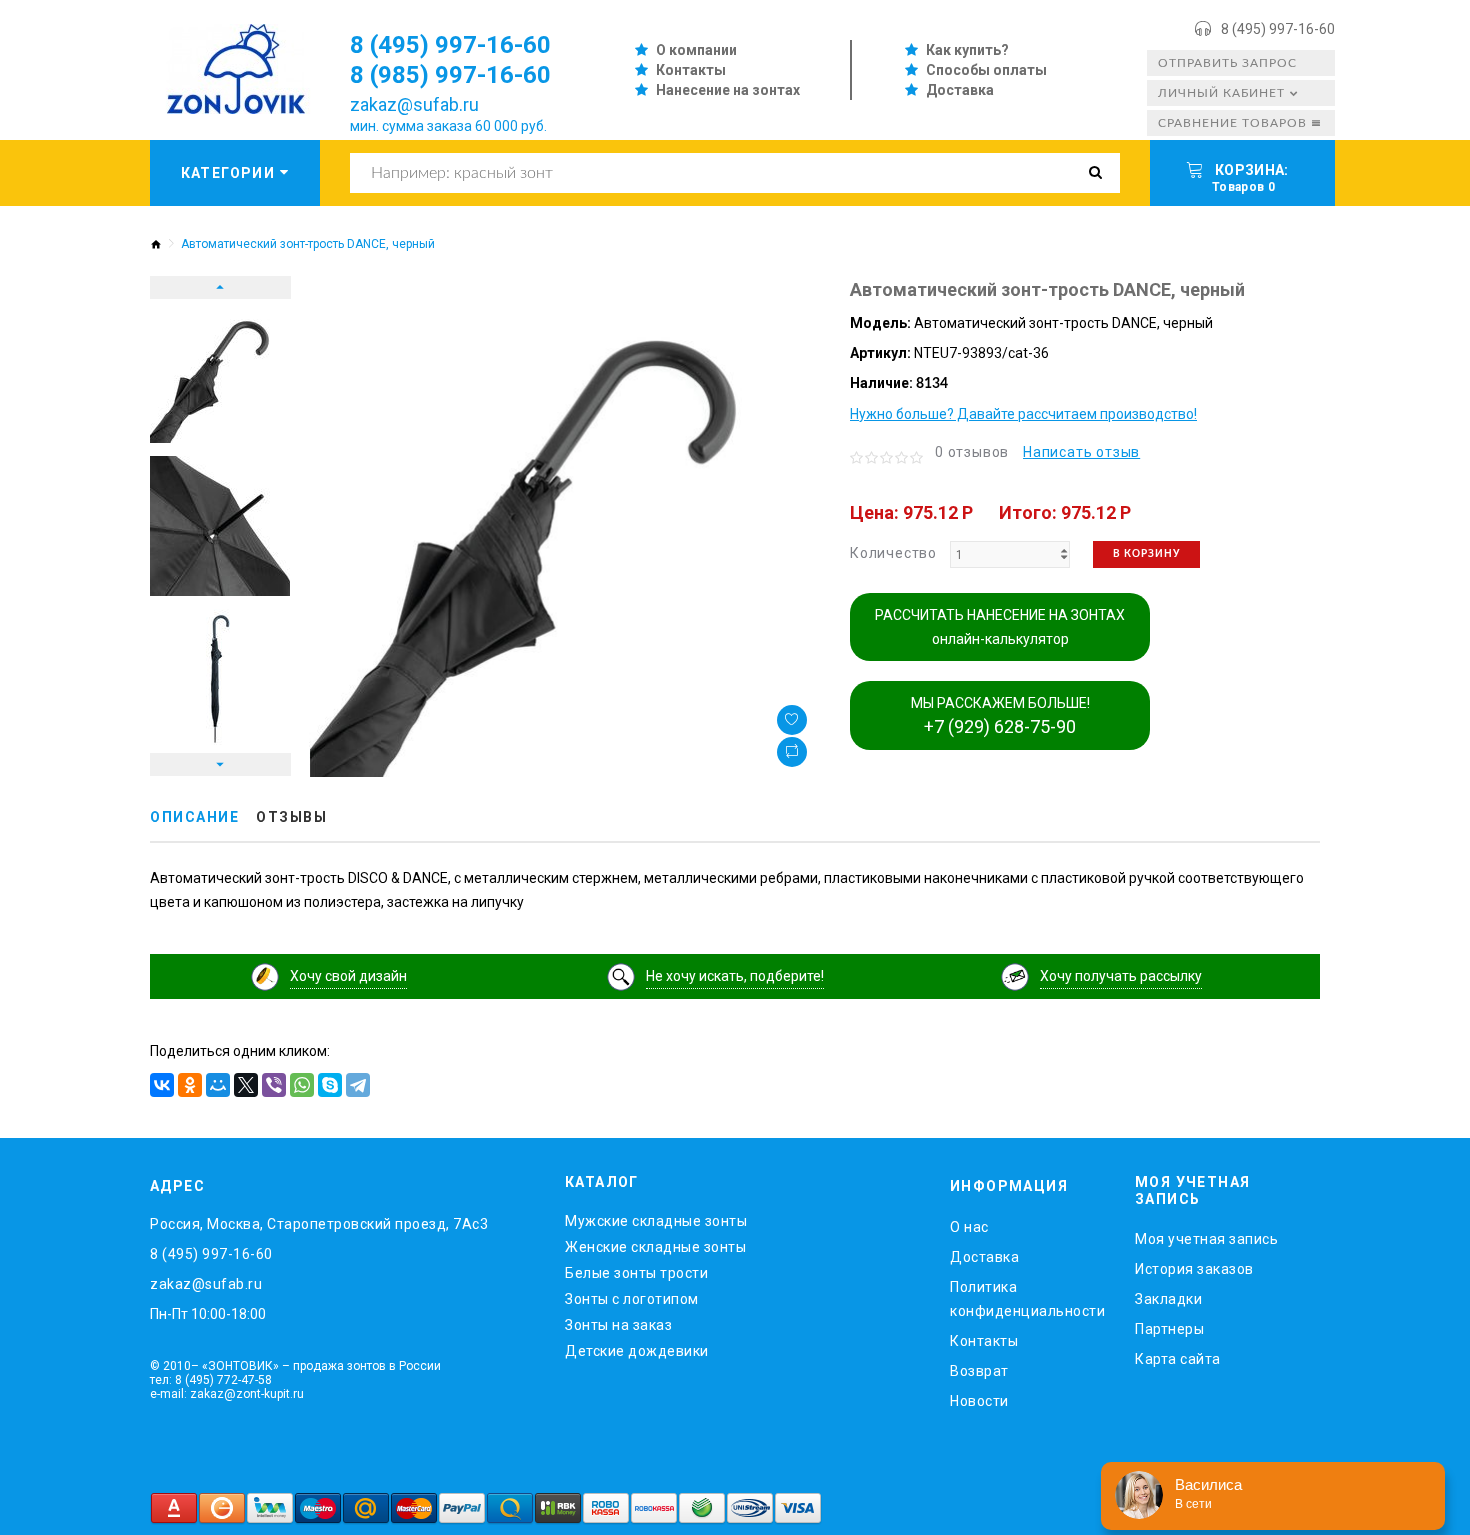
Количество (893, 553)
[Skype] (330, 1085)
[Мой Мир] (218, 1085)
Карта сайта (1178, 1359)
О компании (696, 50)
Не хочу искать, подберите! (735, 976)
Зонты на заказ (618, 1325)
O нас (969, 1227)
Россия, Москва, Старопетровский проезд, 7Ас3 (319, 1224)
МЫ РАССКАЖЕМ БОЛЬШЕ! (1000, 716)
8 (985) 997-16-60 (450, 75)
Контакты (691, 70)
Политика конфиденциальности (1027, 1299)
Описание (194, 817)
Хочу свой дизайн (348, 976)
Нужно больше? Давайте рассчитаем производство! (1023, 414)
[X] (246, 1085)
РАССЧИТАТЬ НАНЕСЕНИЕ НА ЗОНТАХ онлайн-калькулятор (1000, 627)
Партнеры (1169, 1329)
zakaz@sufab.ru (414, 104)
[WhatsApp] (302, 1085)
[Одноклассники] (190, 1085)
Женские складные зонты (655, 1247)
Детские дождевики (637, 1351)
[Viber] (274, 1085)
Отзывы (291, 817)
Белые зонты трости (636, 1273)
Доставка (960, 90)
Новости (979, 1401)
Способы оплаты (986, 70)
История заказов (1194, 1269)
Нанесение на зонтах (728, 90)
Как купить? (967, 50)
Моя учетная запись (1206, 1239)
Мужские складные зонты (656, 1221)
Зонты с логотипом (632, 1299)
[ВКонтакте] (162, 1085)
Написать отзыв (1081, 452)
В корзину (1146, 554)
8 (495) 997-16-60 (1278, 29)
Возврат (979, 1371)
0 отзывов (972, 452)
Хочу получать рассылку (1121, 976)
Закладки (1168, 1299)
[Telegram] (358, 1085)
